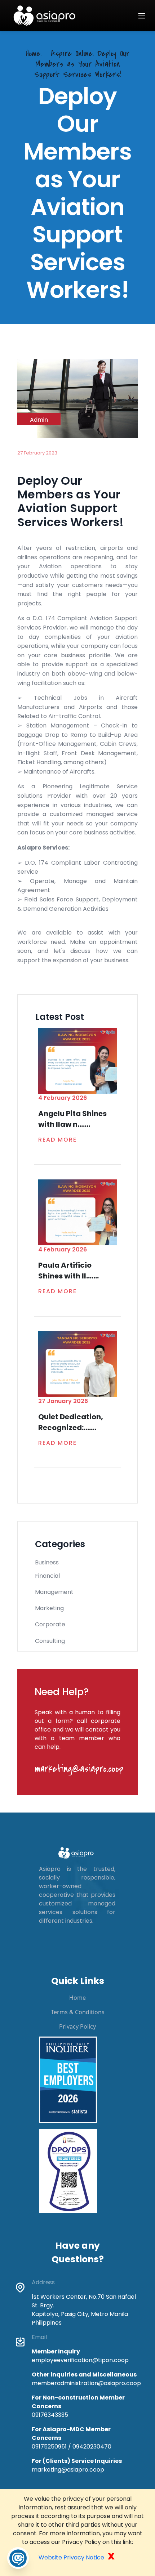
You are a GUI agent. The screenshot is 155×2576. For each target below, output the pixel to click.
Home (77, 1998)
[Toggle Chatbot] (18, 2558)
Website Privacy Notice (71, 2557)
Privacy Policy (77, 2026)
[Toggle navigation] (142, 16)
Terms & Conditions (78, 2012)
